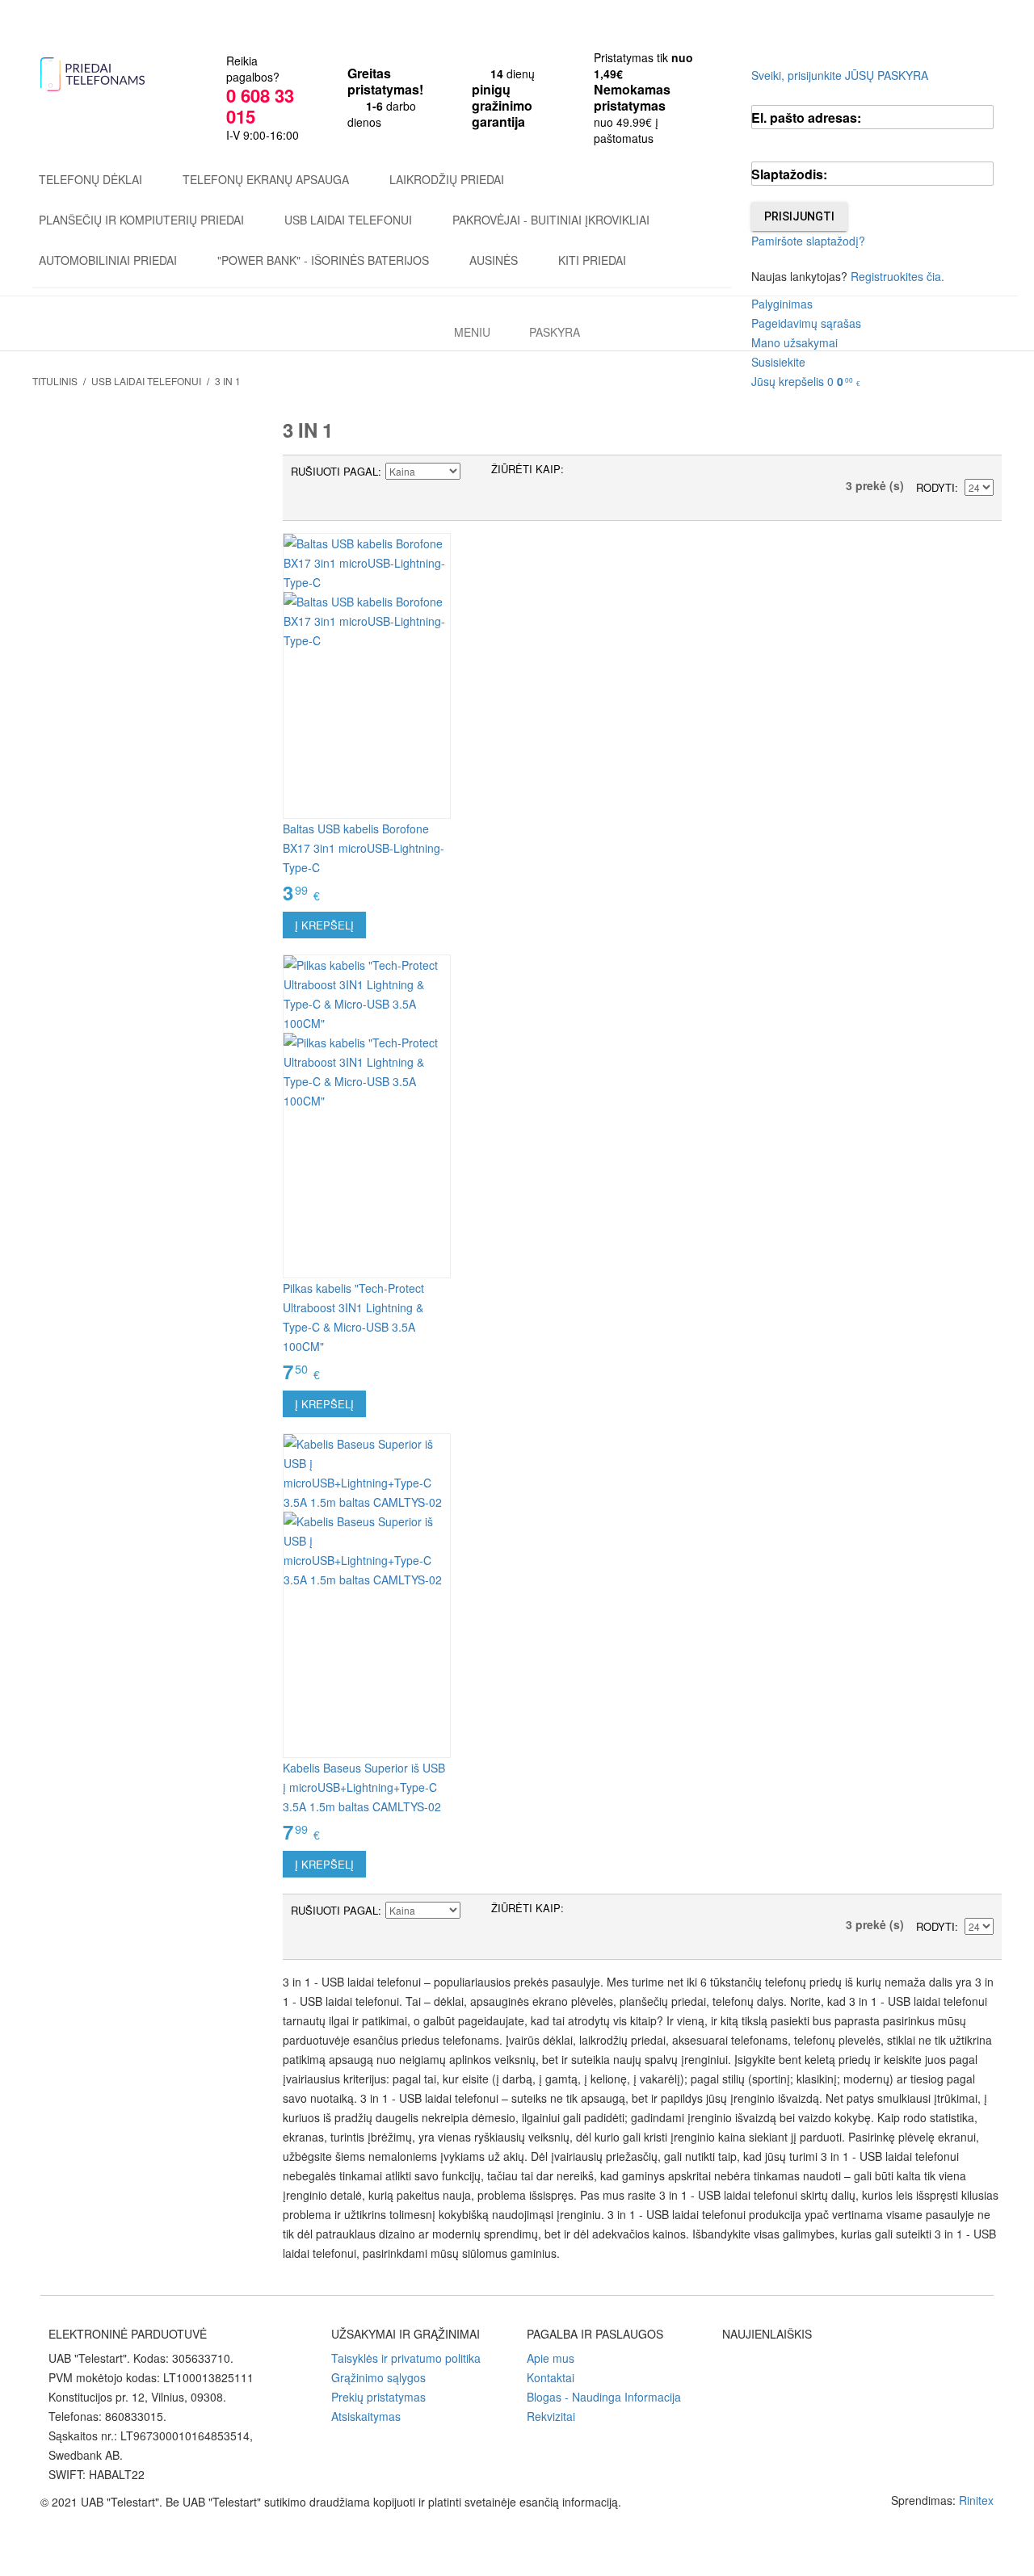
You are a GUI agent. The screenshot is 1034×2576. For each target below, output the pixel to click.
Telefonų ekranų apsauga (266, 179)
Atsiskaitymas (366, 2416)
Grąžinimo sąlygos (378, 2377)
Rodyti (935, 487)
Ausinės (494, 260)
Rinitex (976, 2500)
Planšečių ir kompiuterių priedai (141, 220)
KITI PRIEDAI (592, 260)
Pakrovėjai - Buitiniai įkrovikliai (551, 220)
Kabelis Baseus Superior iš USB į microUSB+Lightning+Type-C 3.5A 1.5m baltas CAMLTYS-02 (364, 1787)
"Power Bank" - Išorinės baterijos (323, 260)
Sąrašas (608, 472)
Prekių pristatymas (378, 2397)
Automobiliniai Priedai (108, 260)
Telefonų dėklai (90, 179)
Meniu (472, 332)
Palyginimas (782, 304)
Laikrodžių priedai (447, 179)
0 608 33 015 (260, 106)
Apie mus (551, 2358)
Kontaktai (551, 2377)
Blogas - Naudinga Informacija (604, 2397)
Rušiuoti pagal (334, 471)
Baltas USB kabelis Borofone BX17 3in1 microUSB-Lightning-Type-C (364, 848)
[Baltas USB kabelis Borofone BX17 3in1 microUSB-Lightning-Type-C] (367, 676)
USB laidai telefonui (348, 220)
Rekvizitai (551, 2416)
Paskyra (555, 332)
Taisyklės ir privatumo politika (406, 2358)
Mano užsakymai (794, 342)
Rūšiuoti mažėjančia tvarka (475, 472)
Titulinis (55, 381)
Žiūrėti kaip (526, 469)
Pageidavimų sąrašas (806, 323)
